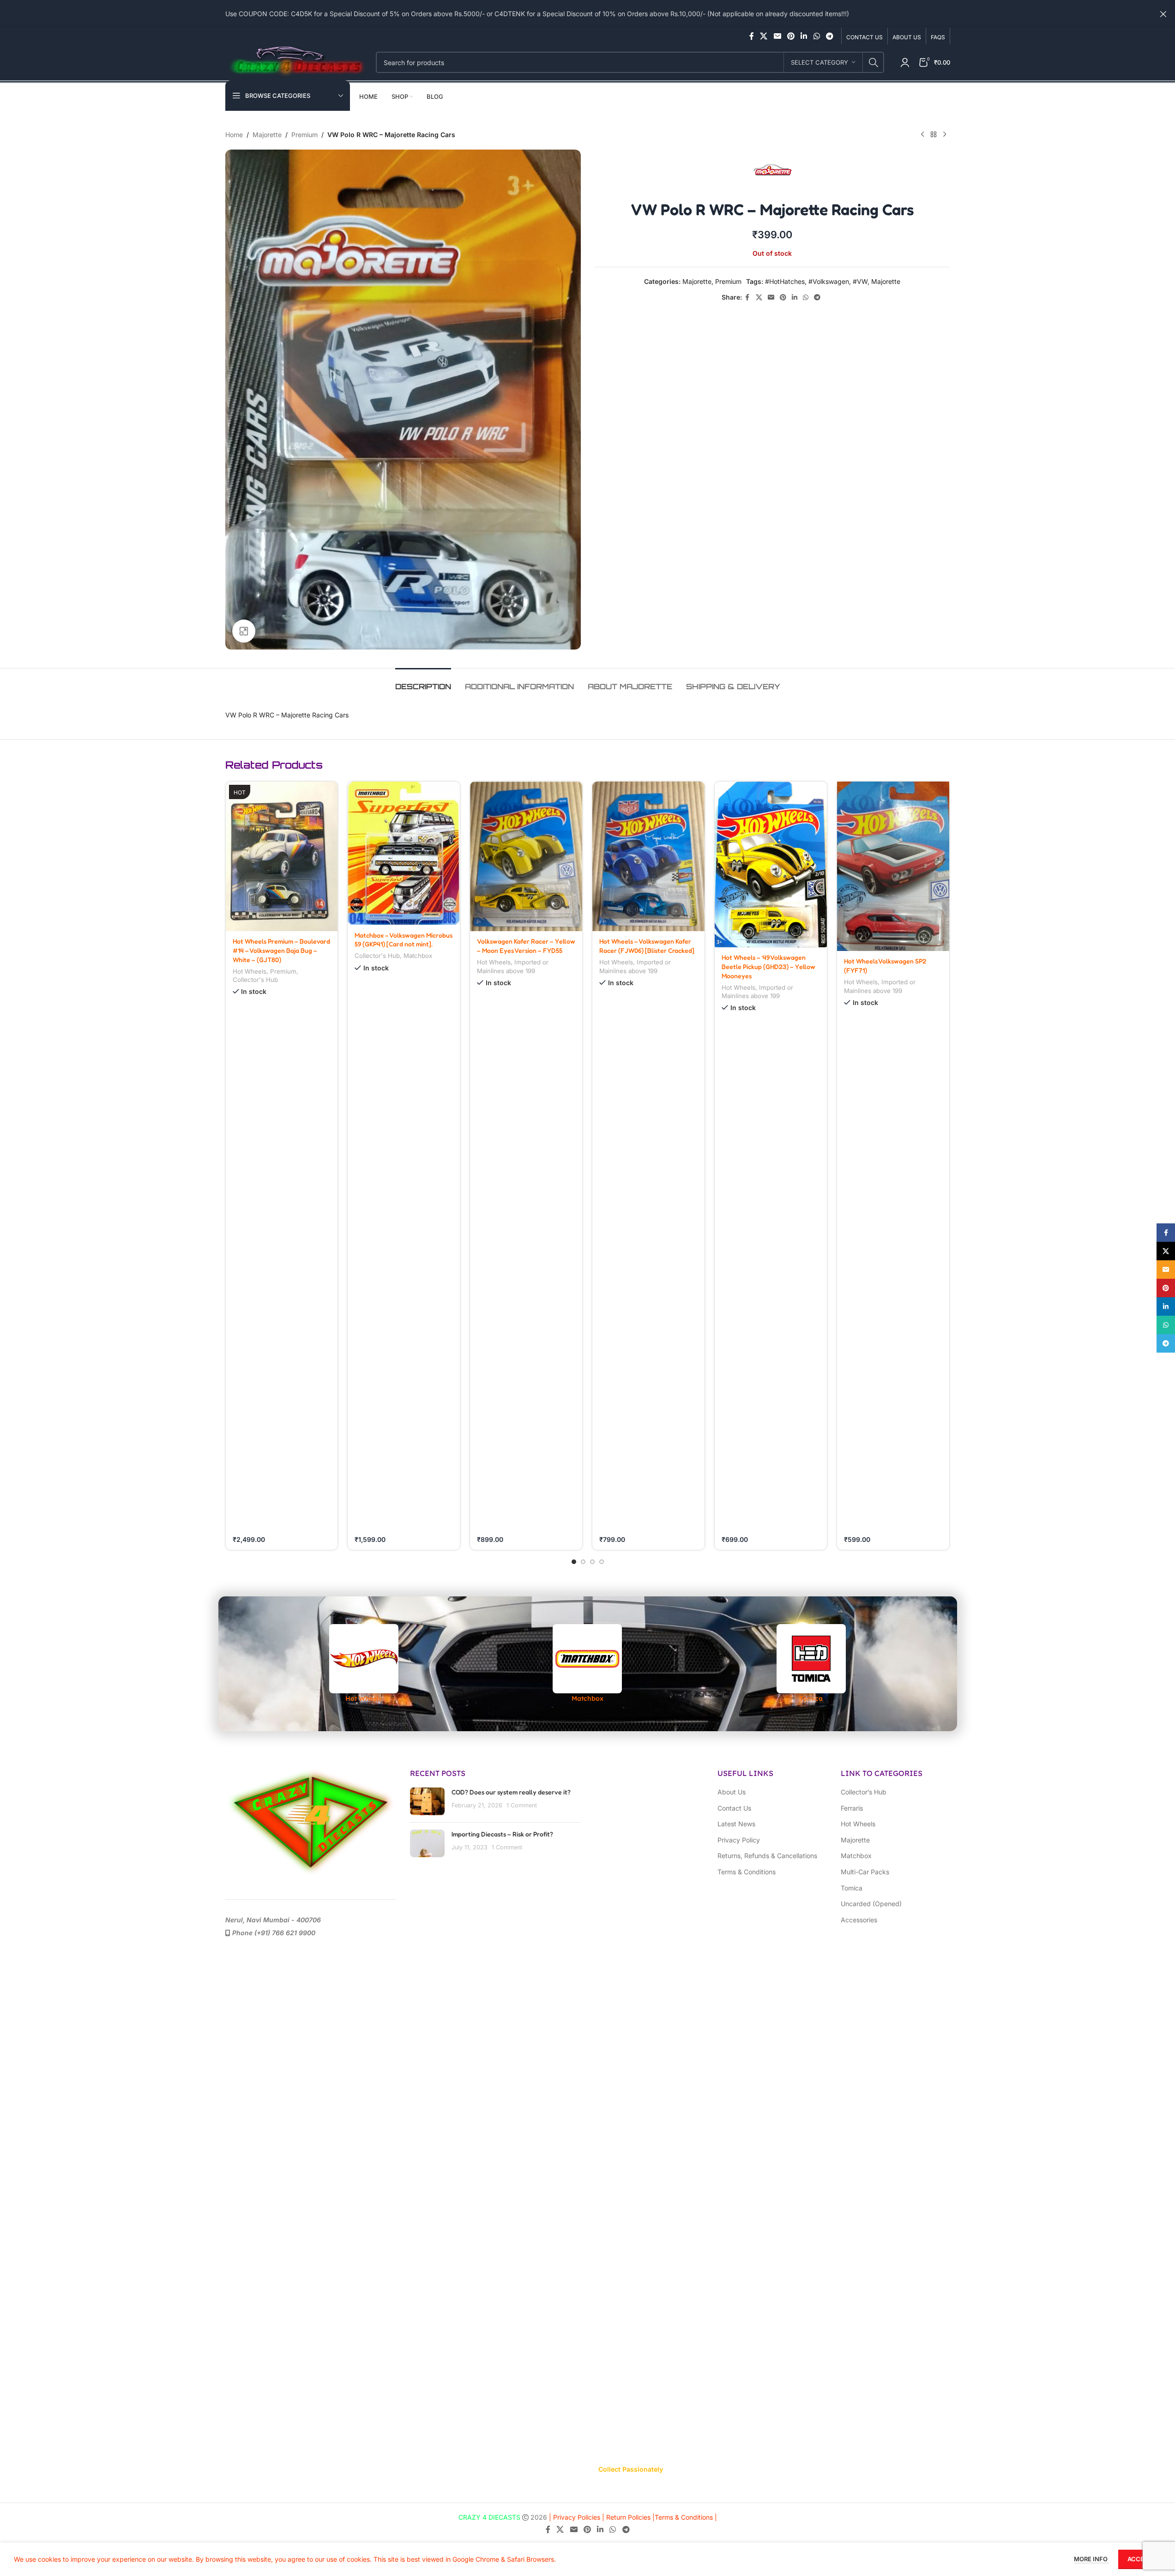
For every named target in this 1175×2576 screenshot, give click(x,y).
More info (1091, 2559)
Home (234, 135)
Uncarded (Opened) (871, 1904)
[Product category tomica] (811, 1664)
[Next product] (945, 135)
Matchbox (418, 956)
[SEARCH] (874, 62)
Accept (1140, 2559)
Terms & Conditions (747, 1872)
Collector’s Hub (864, 1792)
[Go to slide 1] (574, 1562)
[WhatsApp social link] (816, 36)
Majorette (267, 135)
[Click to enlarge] (244, 631)
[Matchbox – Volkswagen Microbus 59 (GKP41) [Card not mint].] (404, 853)
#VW (860, 281)
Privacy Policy (739, 1840)
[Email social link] (777, 36)
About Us (732, 1792)
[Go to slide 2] (583, 1562)
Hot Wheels (250, 971)
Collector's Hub (255, 980)
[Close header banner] (1163, 14)
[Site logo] (296, 62)
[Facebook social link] (752, 36)
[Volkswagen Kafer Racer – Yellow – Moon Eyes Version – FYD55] (526, 856)
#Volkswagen (829, 281)
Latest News (736, 1824)
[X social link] (764, 36)
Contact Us (734, 1808)
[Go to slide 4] (602, 1562)
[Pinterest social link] (791, 36)
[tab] (423, 682)
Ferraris (852, 1808)
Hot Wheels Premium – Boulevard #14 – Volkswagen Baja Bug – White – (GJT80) (281, 950)
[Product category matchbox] (587, 1664)
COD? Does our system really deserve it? (511, 1792)
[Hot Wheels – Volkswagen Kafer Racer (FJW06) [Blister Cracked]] (648, 856)
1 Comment (522, 1805)
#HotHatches (785, 281)
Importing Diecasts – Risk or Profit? (502, 1834)
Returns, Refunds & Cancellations (767, 1856)
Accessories (859, 1920)
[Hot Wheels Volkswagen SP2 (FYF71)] (893, 866)
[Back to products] (934, 135)
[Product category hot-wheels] (364, 1664)
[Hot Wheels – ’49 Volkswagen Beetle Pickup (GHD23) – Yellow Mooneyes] (771, 864)
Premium (304, 135)
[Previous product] (922, 135)
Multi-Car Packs (865, 1872)
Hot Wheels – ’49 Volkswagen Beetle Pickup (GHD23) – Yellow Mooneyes (768, 966)
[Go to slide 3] (592, 1562)
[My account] (905, 62)
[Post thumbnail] (427, 1801)
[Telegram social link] (829, 36)
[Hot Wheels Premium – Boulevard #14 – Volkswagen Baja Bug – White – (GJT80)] (282, 856)
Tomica (852, 1888)
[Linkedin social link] (804, 36)
